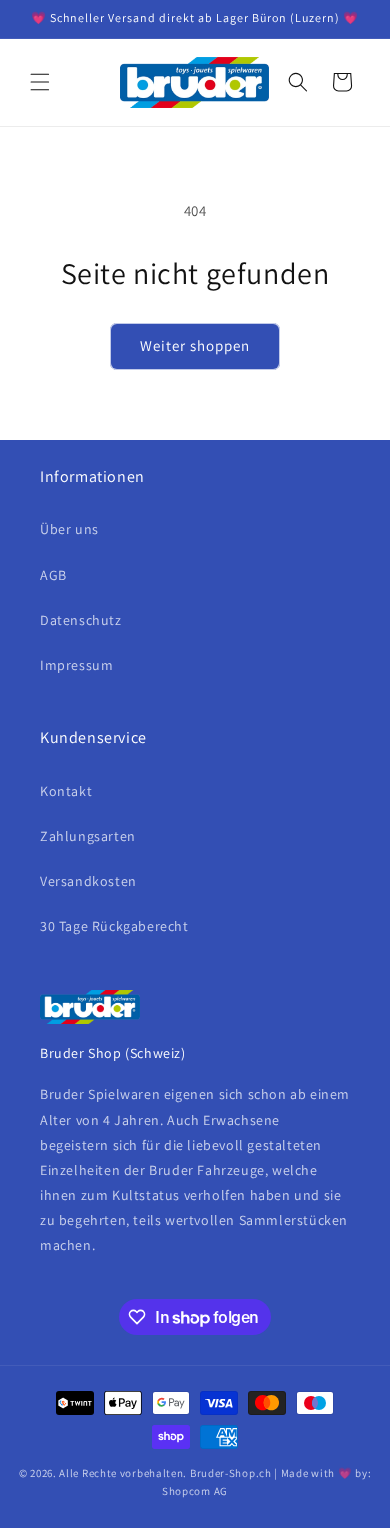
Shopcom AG (195, 1491)
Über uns (69, 529)
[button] (40, 82)
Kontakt (66, 791)
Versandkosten (88, 881)
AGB (53, 575)
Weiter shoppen (195, 345)
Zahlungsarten (88, 836)
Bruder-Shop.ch (231, 1473)
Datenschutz (81, 620)
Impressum (76, 665)
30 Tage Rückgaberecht (114, 926)
